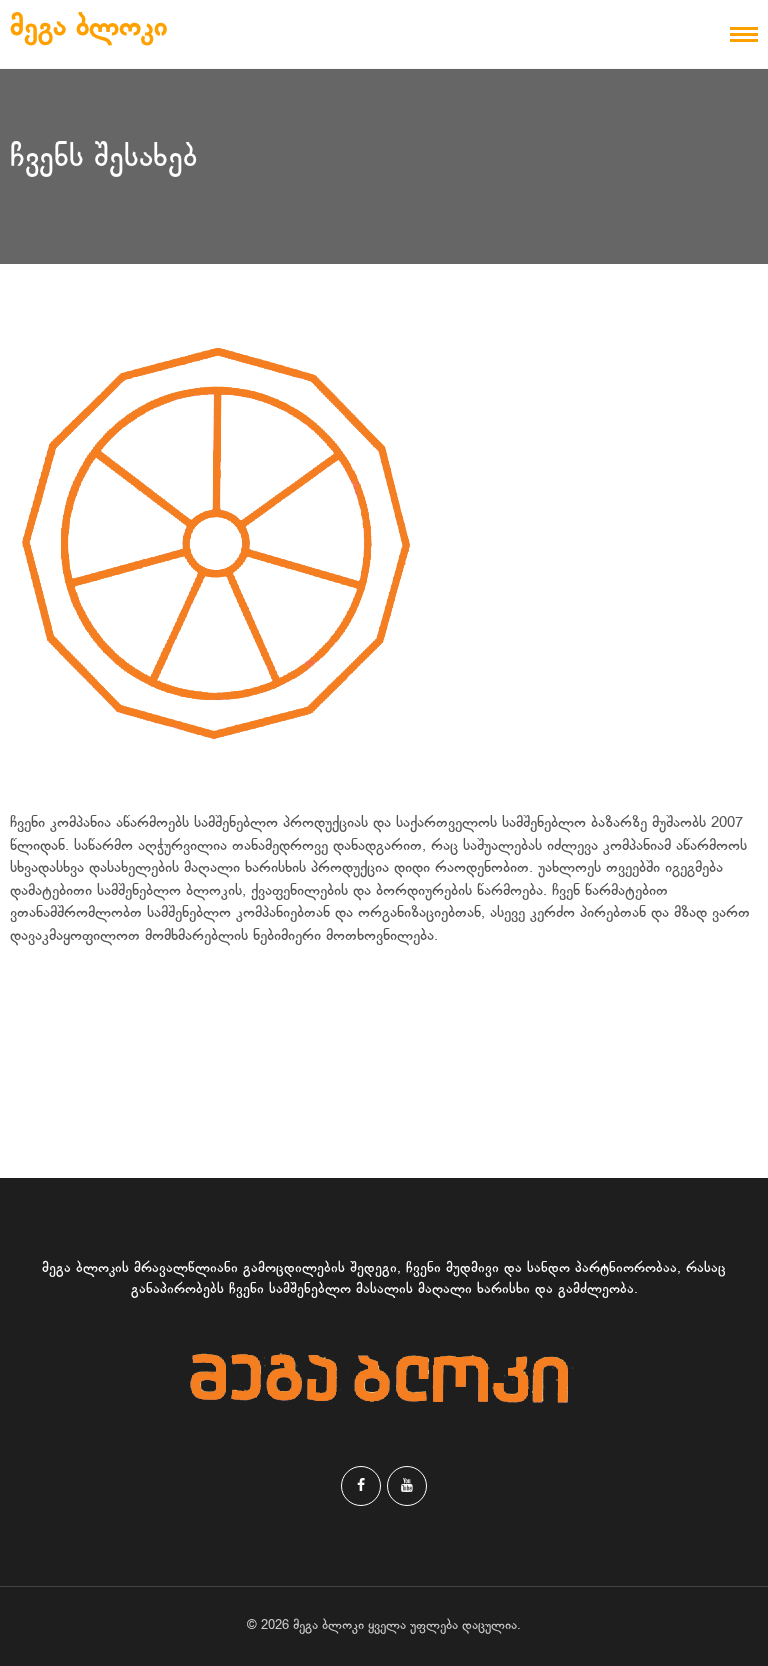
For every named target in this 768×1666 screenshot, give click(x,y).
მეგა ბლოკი (88, 28)
